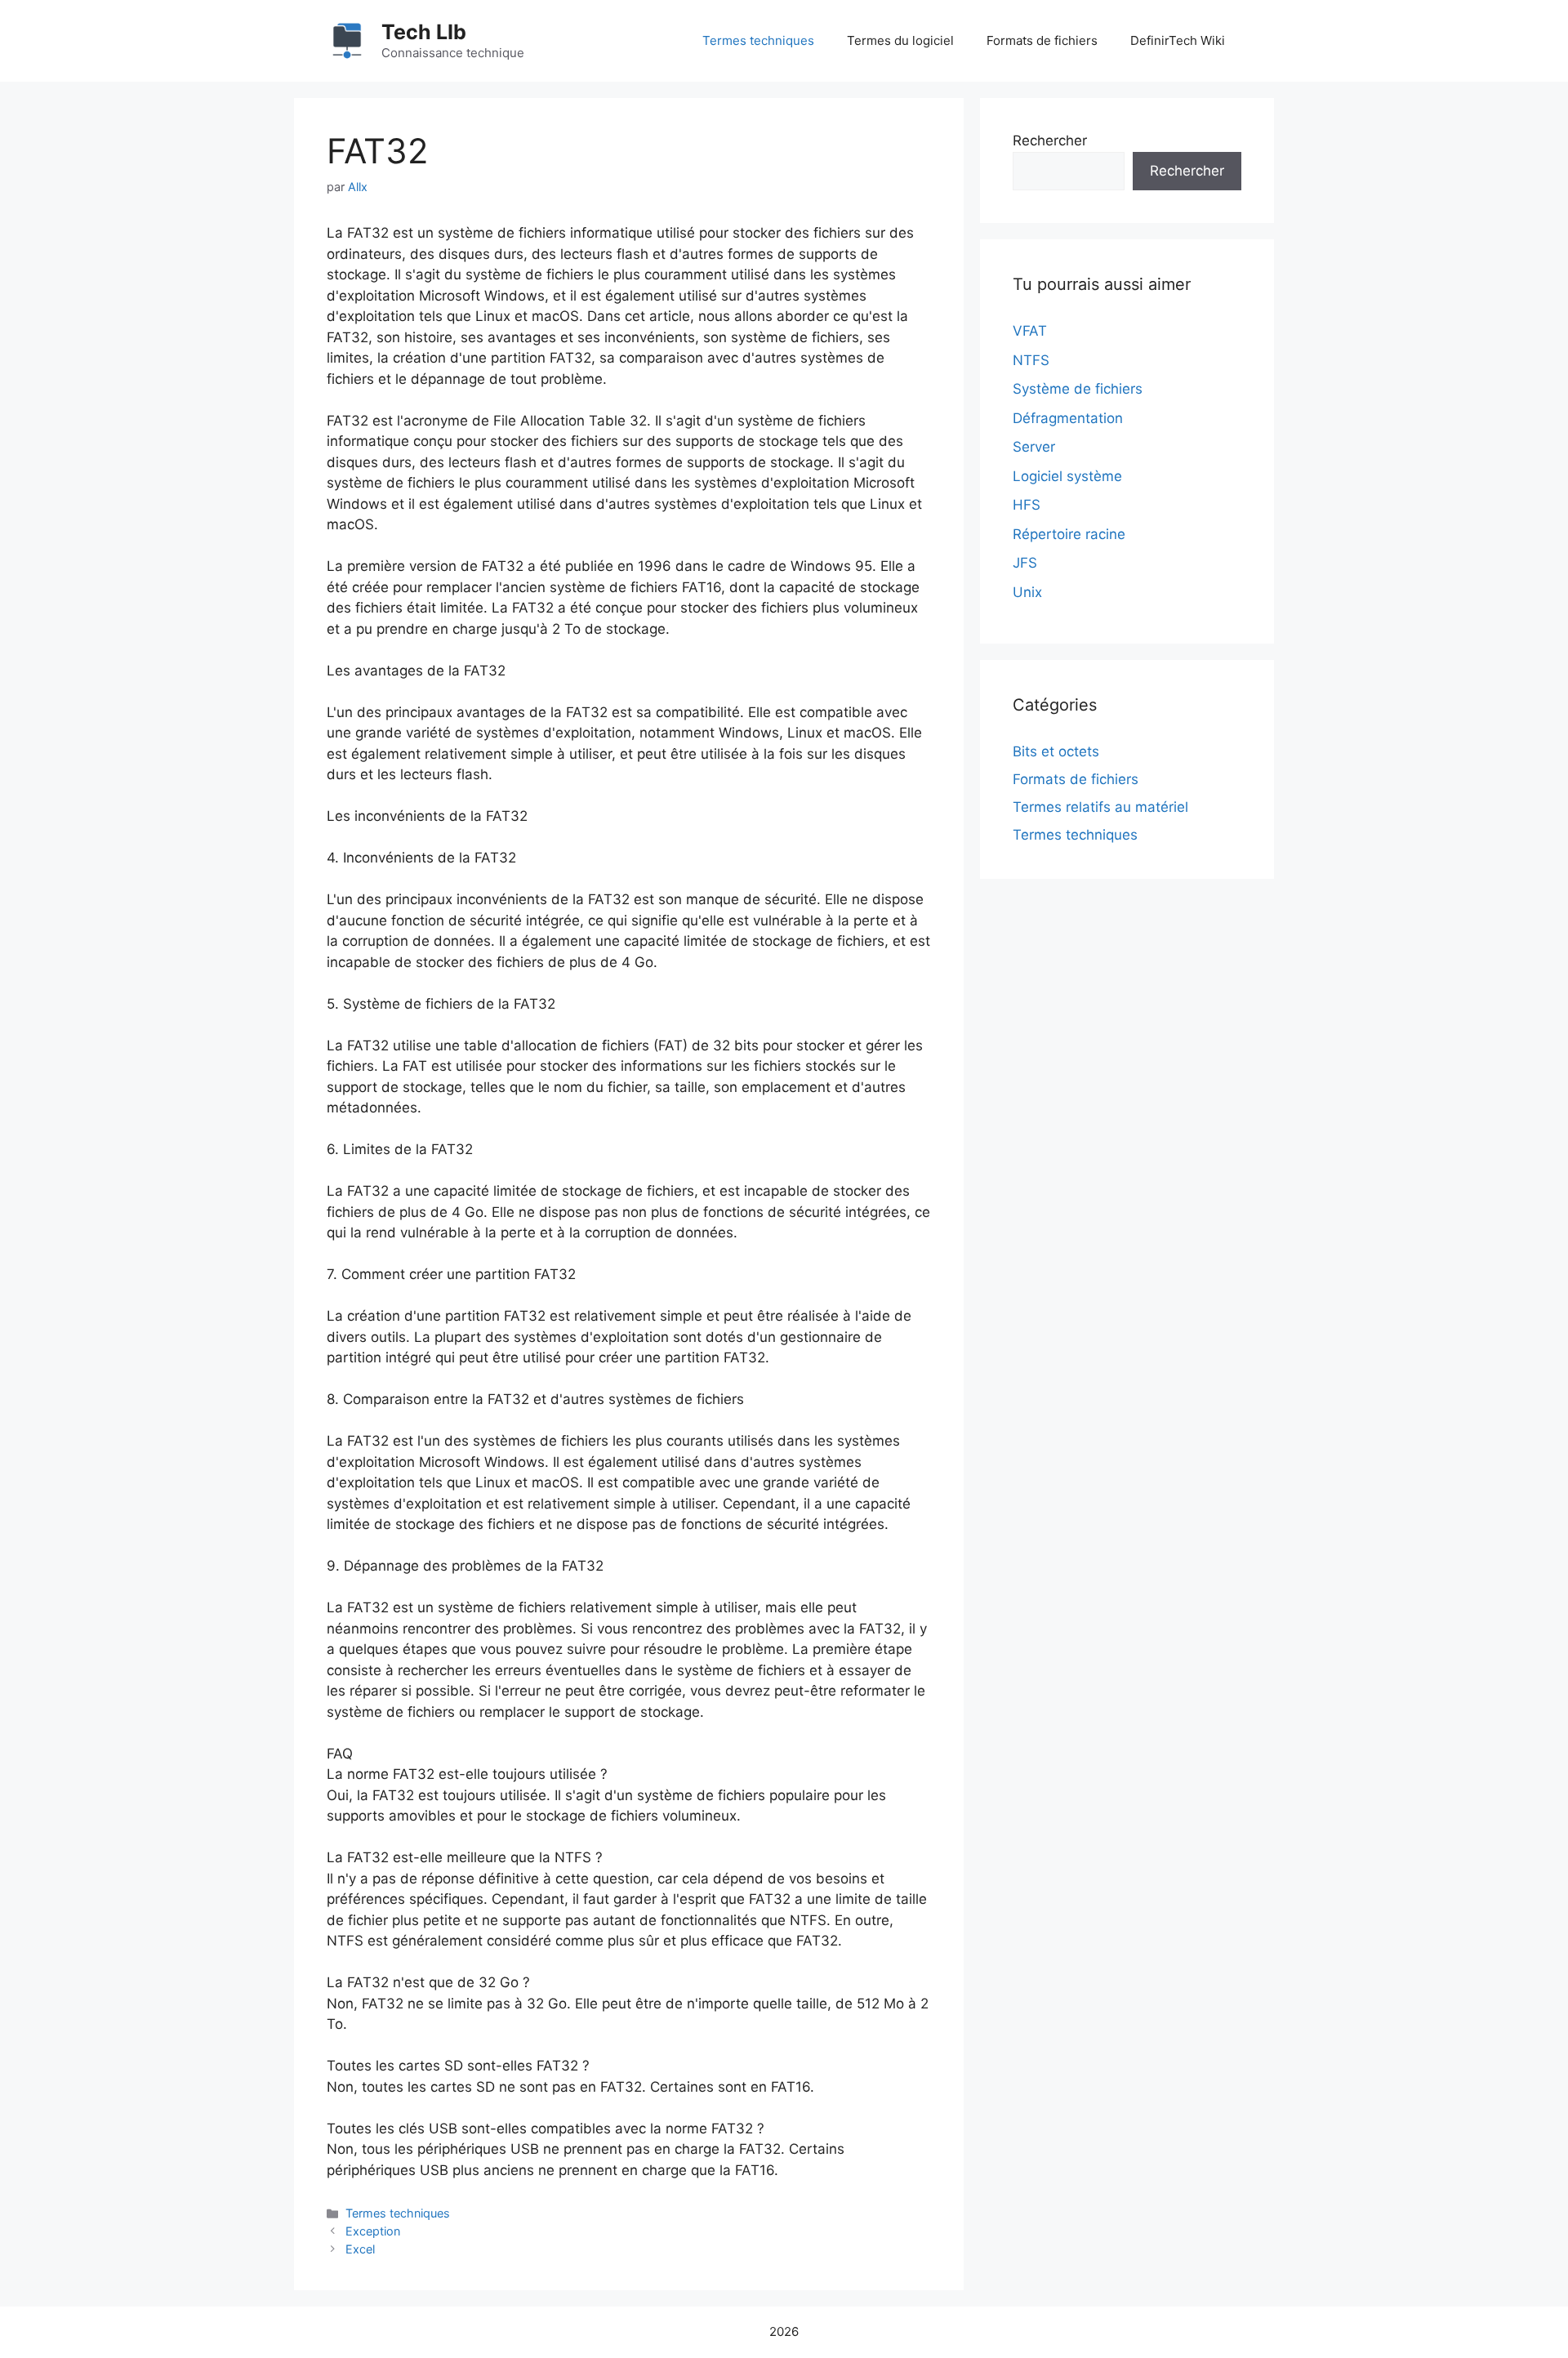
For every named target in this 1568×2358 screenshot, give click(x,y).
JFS (1025, 563)
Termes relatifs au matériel (1100, 807)
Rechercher (1050, 140)
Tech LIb (424, 32)
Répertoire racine (1069, 534)
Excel (360, 2249)
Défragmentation (1068, 418)
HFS (1027, 505)
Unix (1027, 592)
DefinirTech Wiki (1178, 40)
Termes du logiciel (900, 40)
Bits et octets (1056, 751)
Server (1034, 447)
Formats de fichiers (1042, 40)
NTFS (1031, 360)
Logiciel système (1067, 476)
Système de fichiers (1078, 389)
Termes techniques (758, 40)
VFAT (1030, 331)
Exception (373, 2231)
